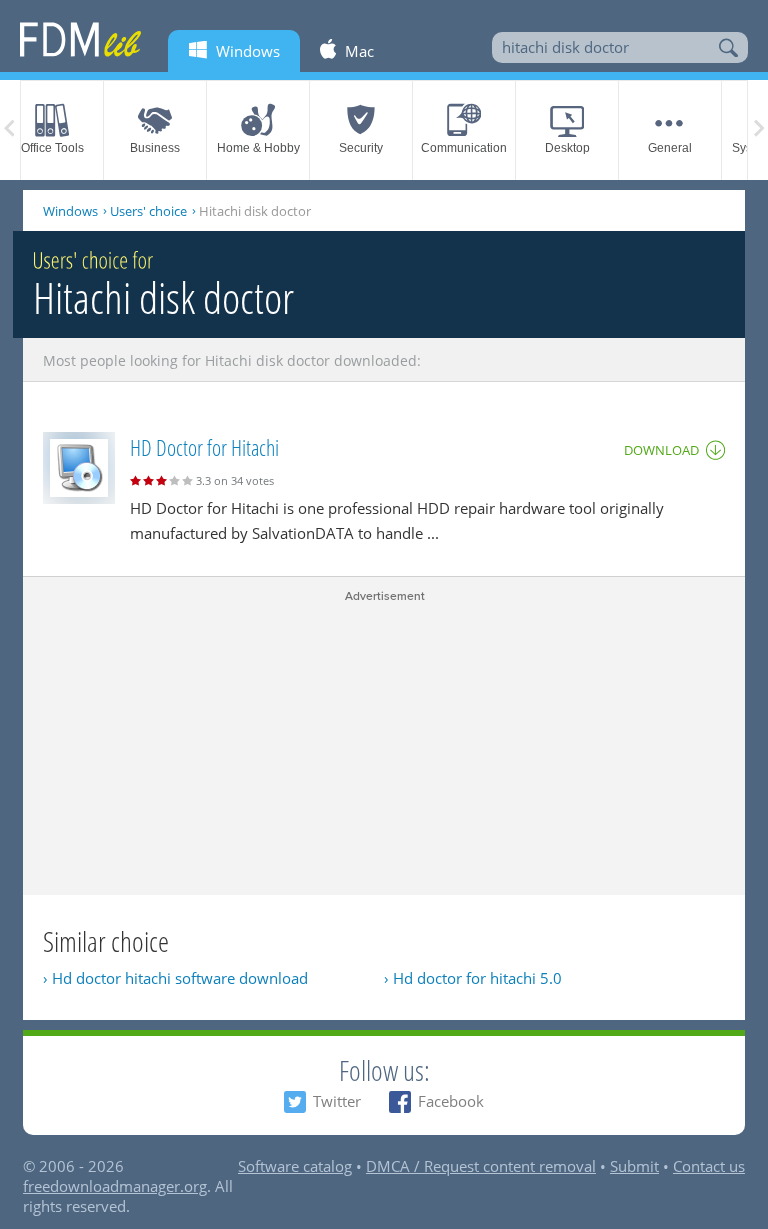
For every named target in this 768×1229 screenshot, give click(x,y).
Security (361, 148)
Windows (70, 211)
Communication (464, 148)
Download (661, 450)
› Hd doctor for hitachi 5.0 (473, 978)
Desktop (567, 148)
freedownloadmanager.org (115, 1186)
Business (155, 148)
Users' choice (148, 211)
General (670, 148)
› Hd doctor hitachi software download (175, 978)
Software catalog (295, 1166)
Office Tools (52, 148)
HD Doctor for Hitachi (204, 447)
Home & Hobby (258, 148)
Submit (634, 1166)
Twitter (337, 1101)
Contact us (709, 1166)
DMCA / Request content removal (481, 1166)
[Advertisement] (384, 745)
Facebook (451, 1101)
